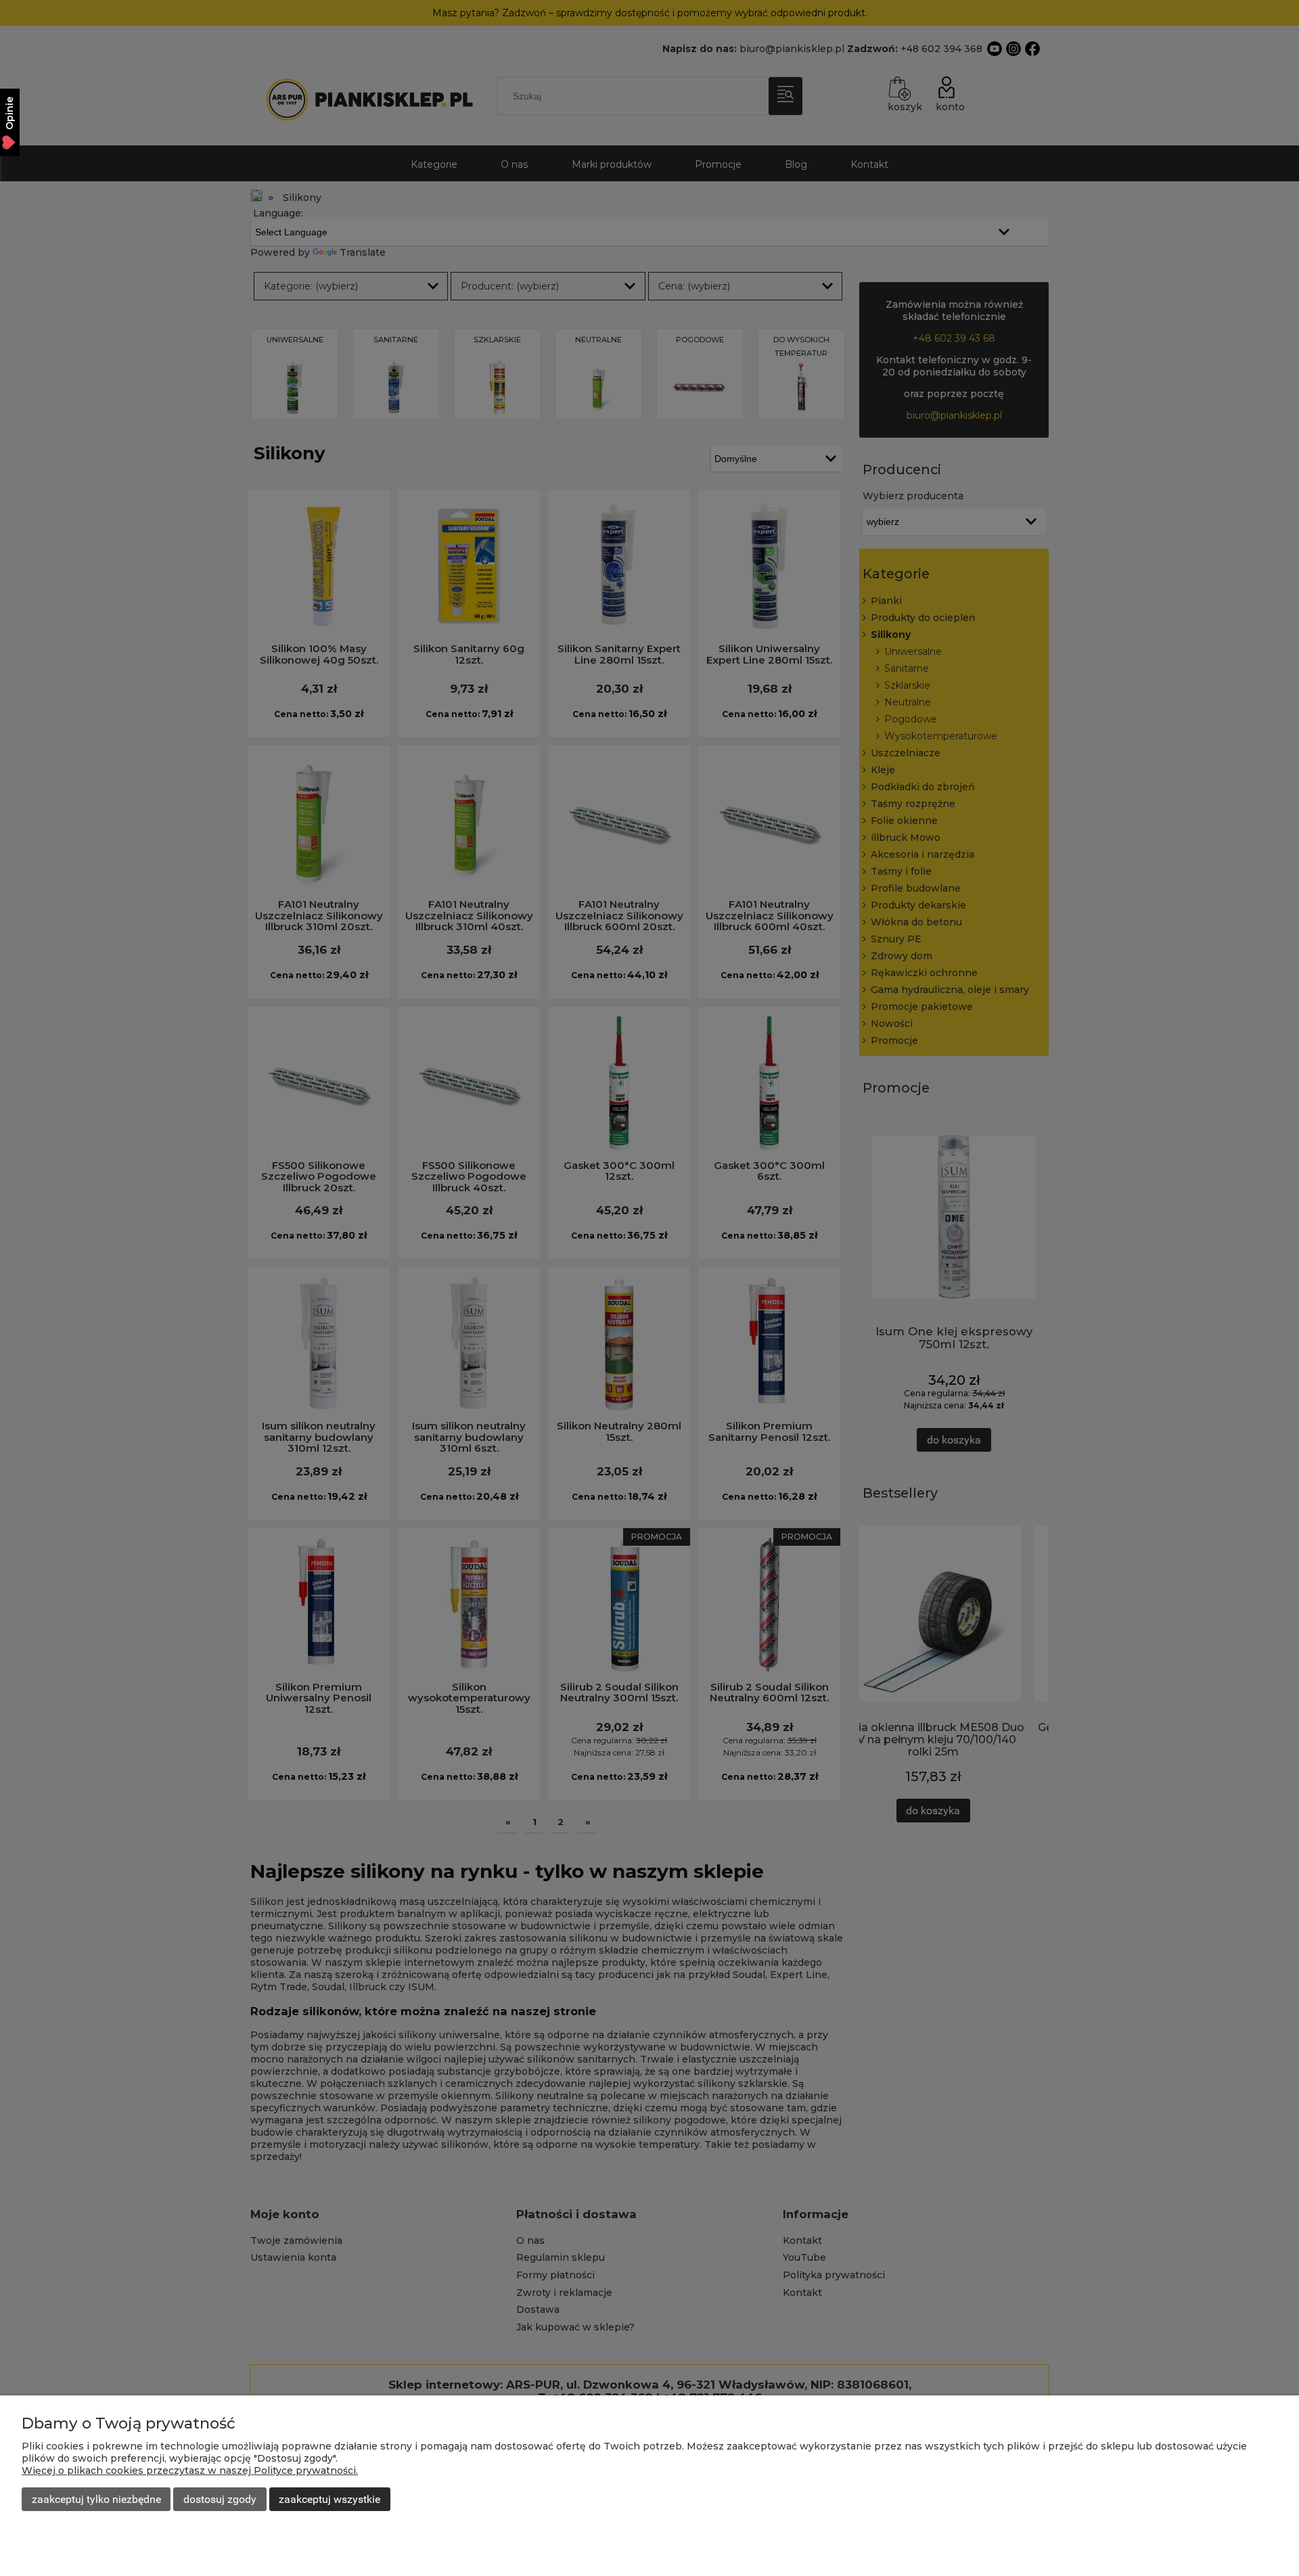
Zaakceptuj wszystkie (329, 2499)
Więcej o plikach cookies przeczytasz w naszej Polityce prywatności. (190, 2470)
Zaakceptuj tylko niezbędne (96, 2499)
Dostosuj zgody (220, 2499)
